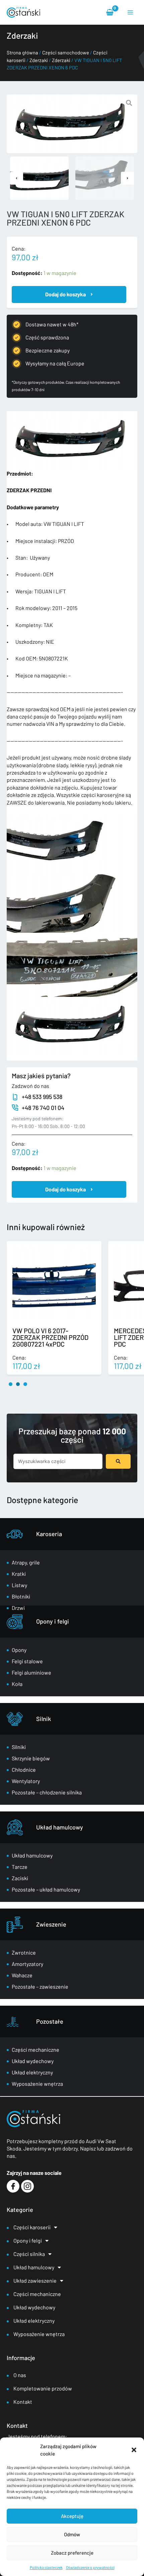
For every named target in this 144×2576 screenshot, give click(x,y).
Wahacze (22, 1975)
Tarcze (20, 1867)
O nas (20, 2375)
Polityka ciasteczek (46, 2567)
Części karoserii (32, 2227)
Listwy (19, 1585)
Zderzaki (39, 60)
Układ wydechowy (33, 2061)
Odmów (72, 2534)
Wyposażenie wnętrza (37, 2084)
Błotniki (21, 1596)
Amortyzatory (27, 1964)
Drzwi (18, 1608)
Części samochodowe (66, 52)
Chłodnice (24, 1770)
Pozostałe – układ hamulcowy (46, 1889)
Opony (19, 1650)
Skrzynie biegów (31, 1758)
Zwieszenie (51, 1924)
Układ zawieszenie (35, 2280)
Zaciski (20, 1878)
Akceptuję (72, 2516)
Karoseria (49, 1534)
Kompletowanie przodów (43, 2388)
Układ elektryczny (32, 2072)
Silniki (19, 1747)
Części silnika (29, 2254)
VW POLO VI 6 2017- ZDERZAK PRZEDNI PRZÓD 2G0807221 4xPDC (50, 1337)
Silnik (44, 1719)
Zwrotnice (24, 1952)
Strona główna (22, 52)
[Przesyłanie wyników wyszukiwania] (118, 1461)
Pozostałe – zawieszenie (40, 1986)
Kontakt (23, 2402)
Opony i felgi (53, 1621)
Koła (17, 1684)
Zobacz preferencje (72, 2553)
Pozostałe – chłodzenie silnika (47, 1792)
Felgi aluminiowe (31, 1672)
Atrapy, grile (26, 1562)
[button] (134, 2450)
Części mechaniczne (35, 2050)
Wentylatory (26, 1781)
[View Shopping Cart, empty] (110, 12)
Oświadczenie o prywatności (90, 2567)
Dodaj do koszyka (65, 294)
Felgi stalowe (27, 1661)
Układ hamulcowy (60, 1827)
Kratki (19, 1574)
